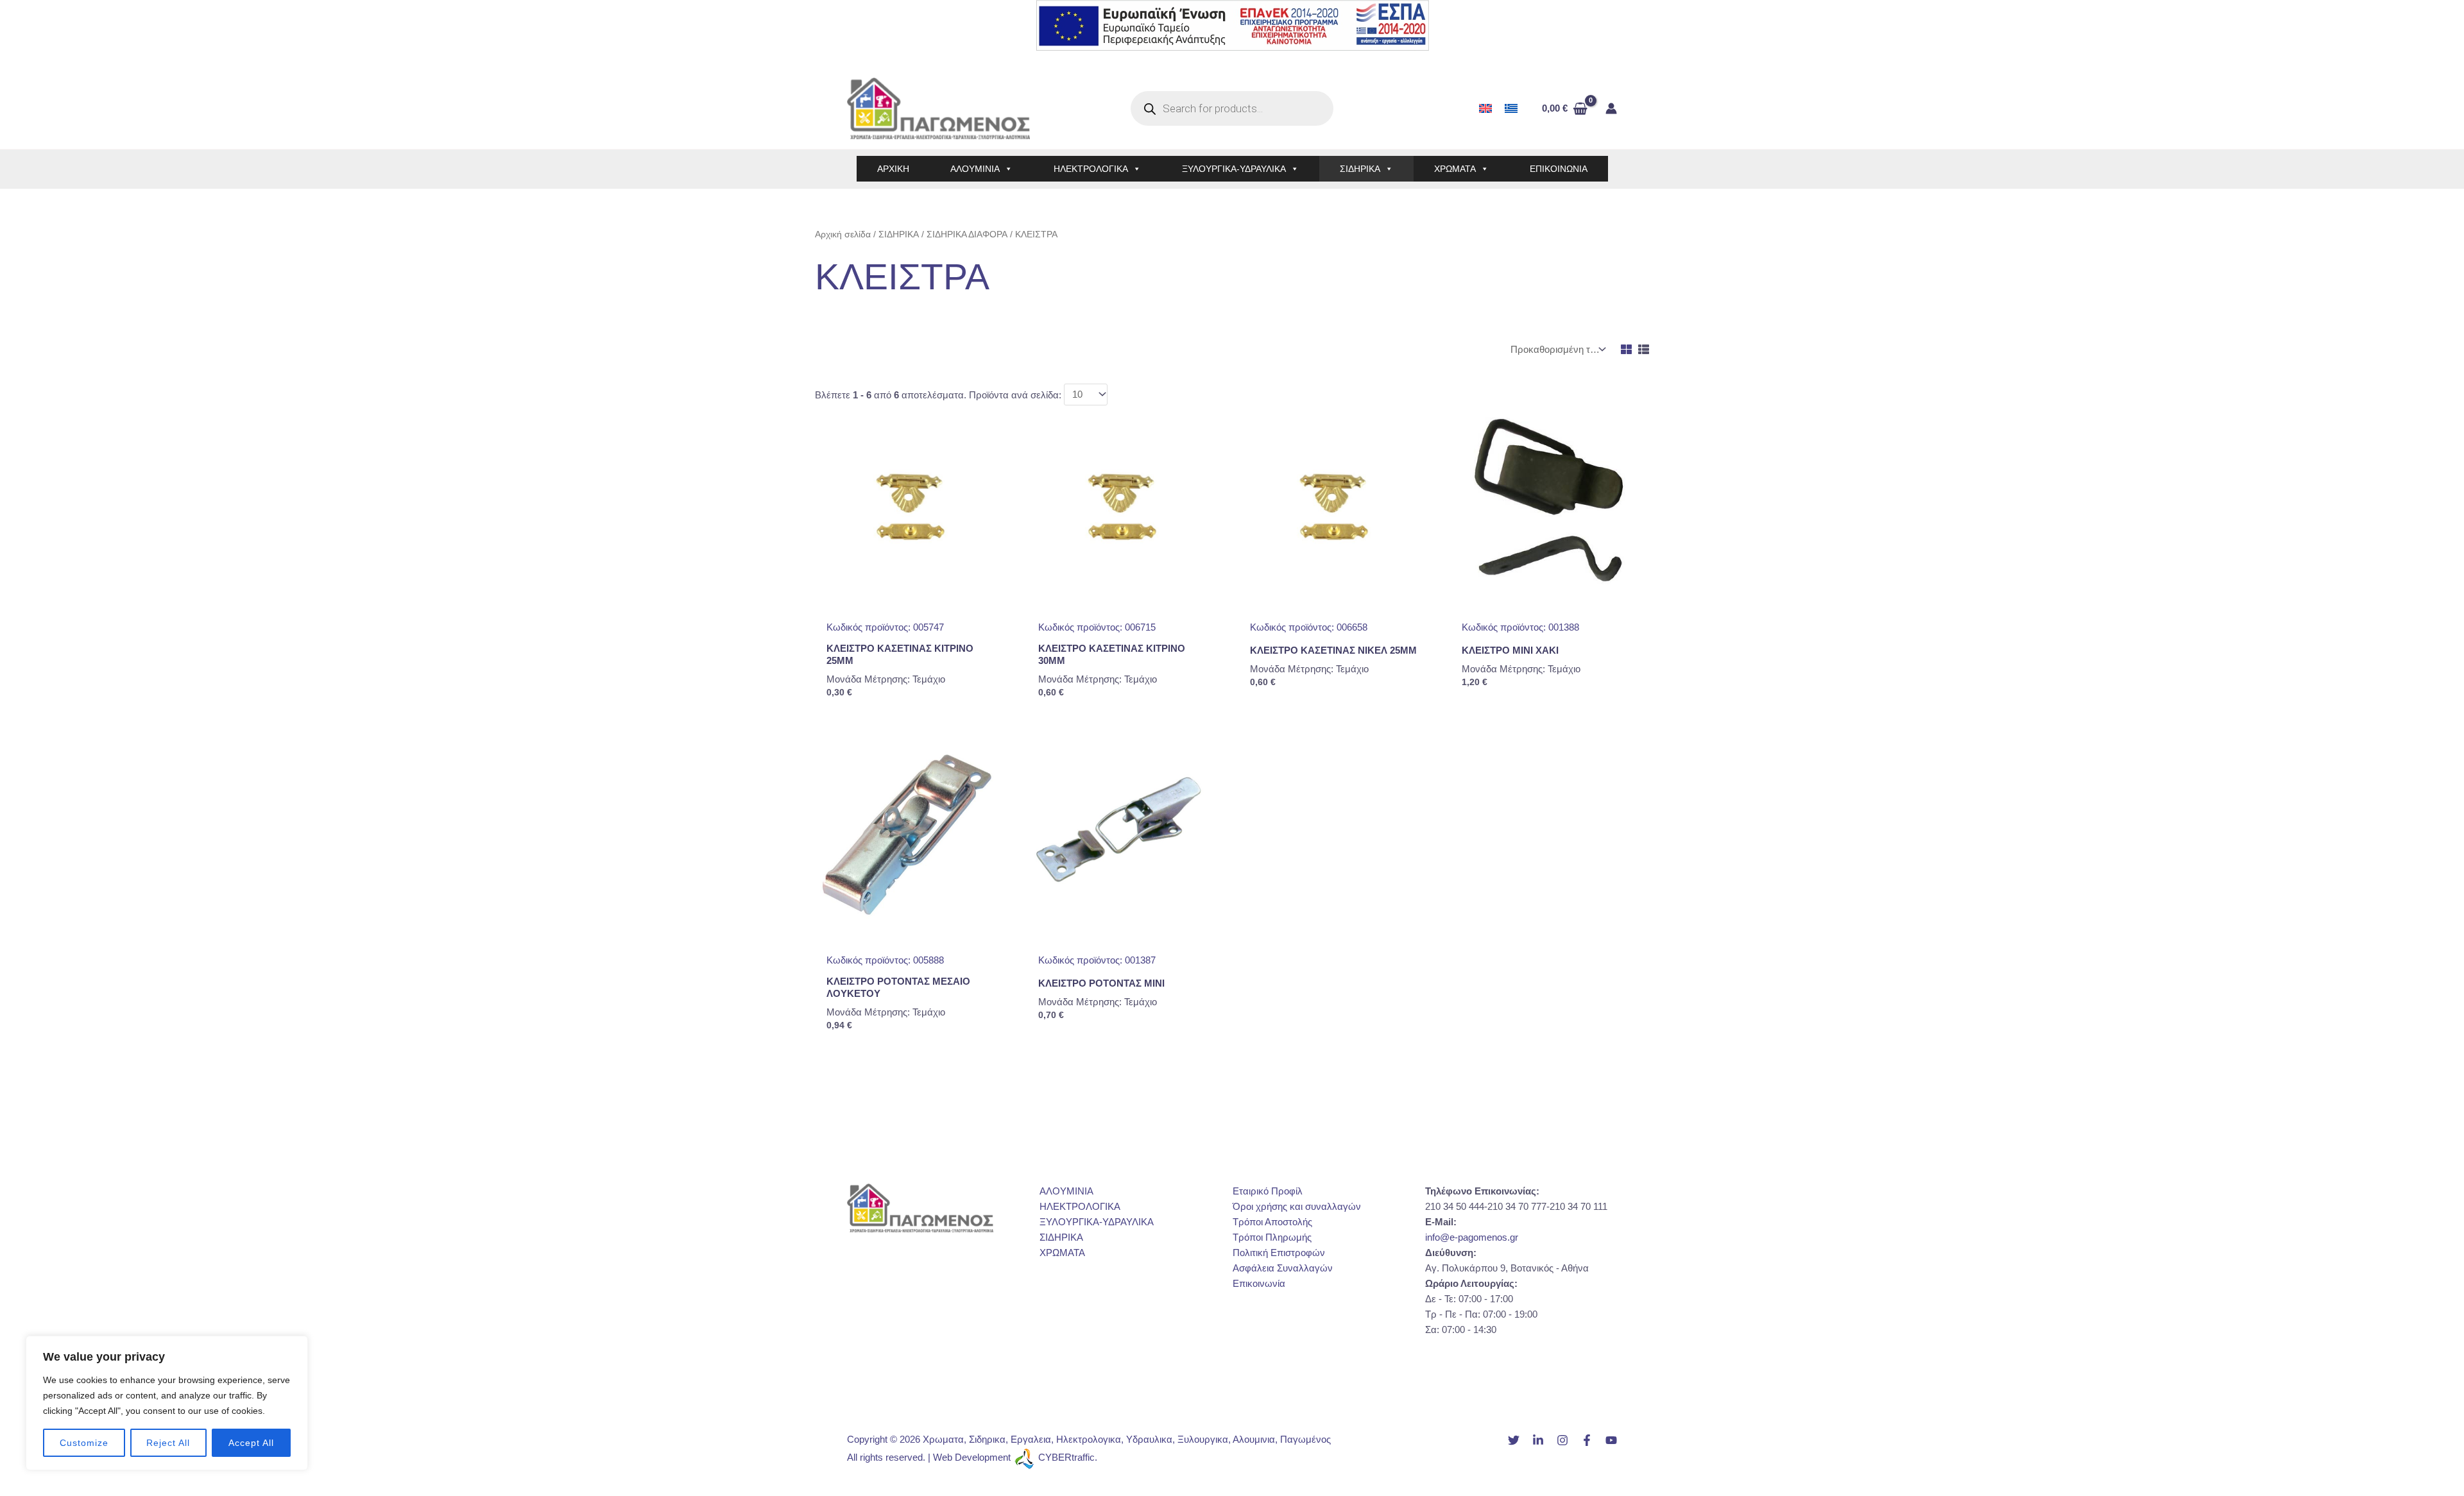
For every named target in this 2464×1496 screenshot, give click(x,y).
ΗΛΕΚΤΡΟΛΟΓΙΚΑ (1091, 169)
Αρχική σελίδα (843, 234)
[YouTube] (1611, 1440)
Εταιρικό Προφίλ (1268, 1191)
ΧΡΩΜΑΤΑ (1455, 169)
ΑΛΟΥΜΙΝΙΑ (975, 169)
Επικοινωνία (1259, 1283)
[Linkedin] (1538, 1440)
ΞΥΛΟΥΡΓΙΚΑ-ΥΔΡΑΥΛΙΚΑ (1234, 169)
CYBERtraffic (1066, 1457)
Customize (84, 1443)
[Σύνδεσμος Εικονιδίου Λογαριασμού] (1611, 108)
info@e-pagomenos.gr (1472, 1237)
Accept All (251, 1443)
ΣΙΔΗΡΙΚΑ (1360, 169)
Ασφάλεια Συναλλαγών (1283, 1268)
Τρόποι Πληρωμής (1272, 1237)
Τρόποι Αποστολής (1272, 1222)
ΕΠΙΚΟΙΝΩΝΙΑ (1559, 169)
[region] (167, 1403)
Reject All (168, 1443)
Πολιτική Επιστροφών (1279, 1253)
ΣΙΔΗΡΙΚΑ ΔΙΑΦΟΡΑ (967, 234)
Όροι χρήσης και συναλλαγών (1297, 1206)
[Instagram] (1562, 1440)
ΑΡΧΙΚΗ (893, 169)
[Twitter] (1514, 1440)
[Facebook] (1587, 1440)
